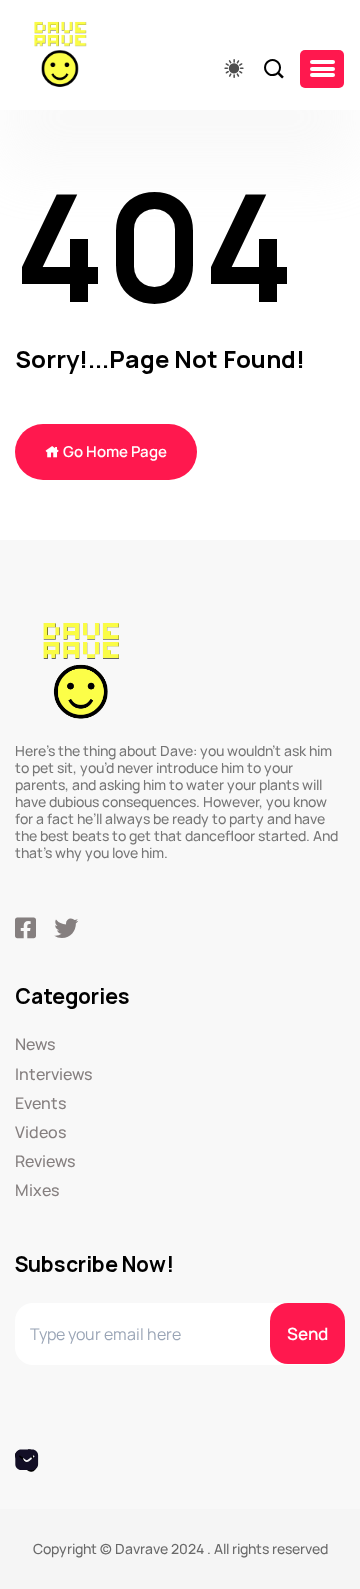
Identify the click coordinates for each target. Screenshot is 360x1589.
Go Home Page (113, 451)
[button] (322, 69)
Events (40, 1103)
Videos (40, 1132)
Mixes (37, 1190)
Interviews (53, 1074)
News (35, 1044)
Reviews (45, 1161)
